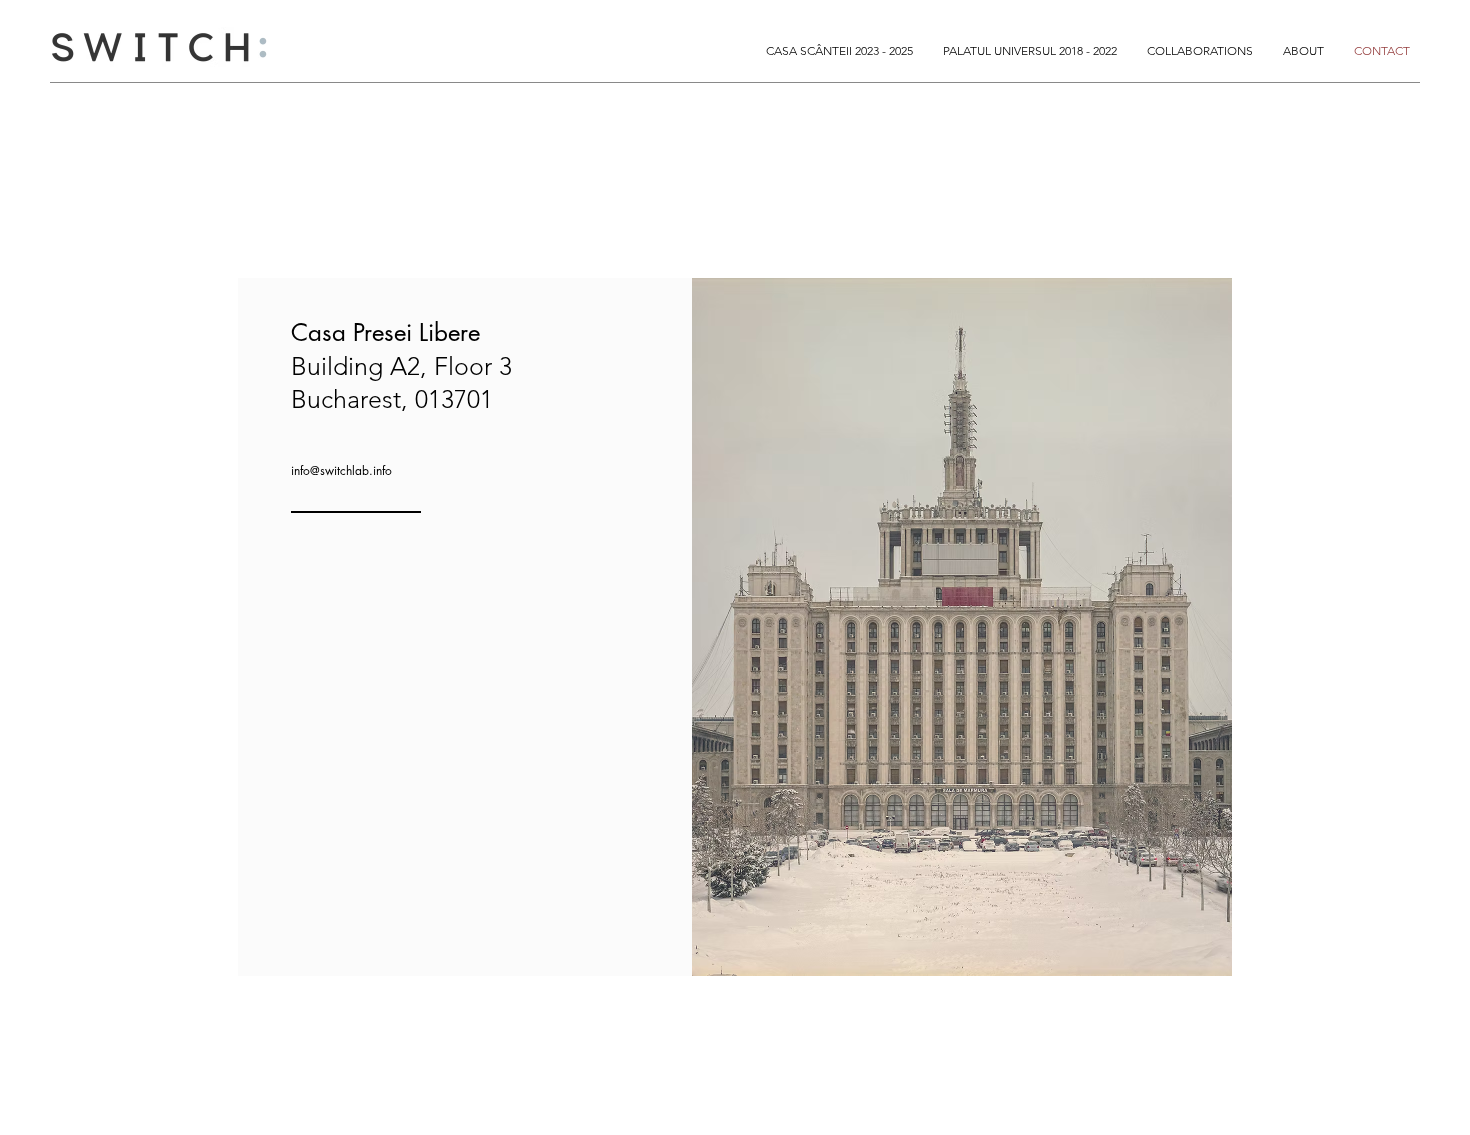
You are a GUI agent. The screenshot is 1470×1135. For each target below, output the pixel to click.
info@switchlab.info (341, 471)
